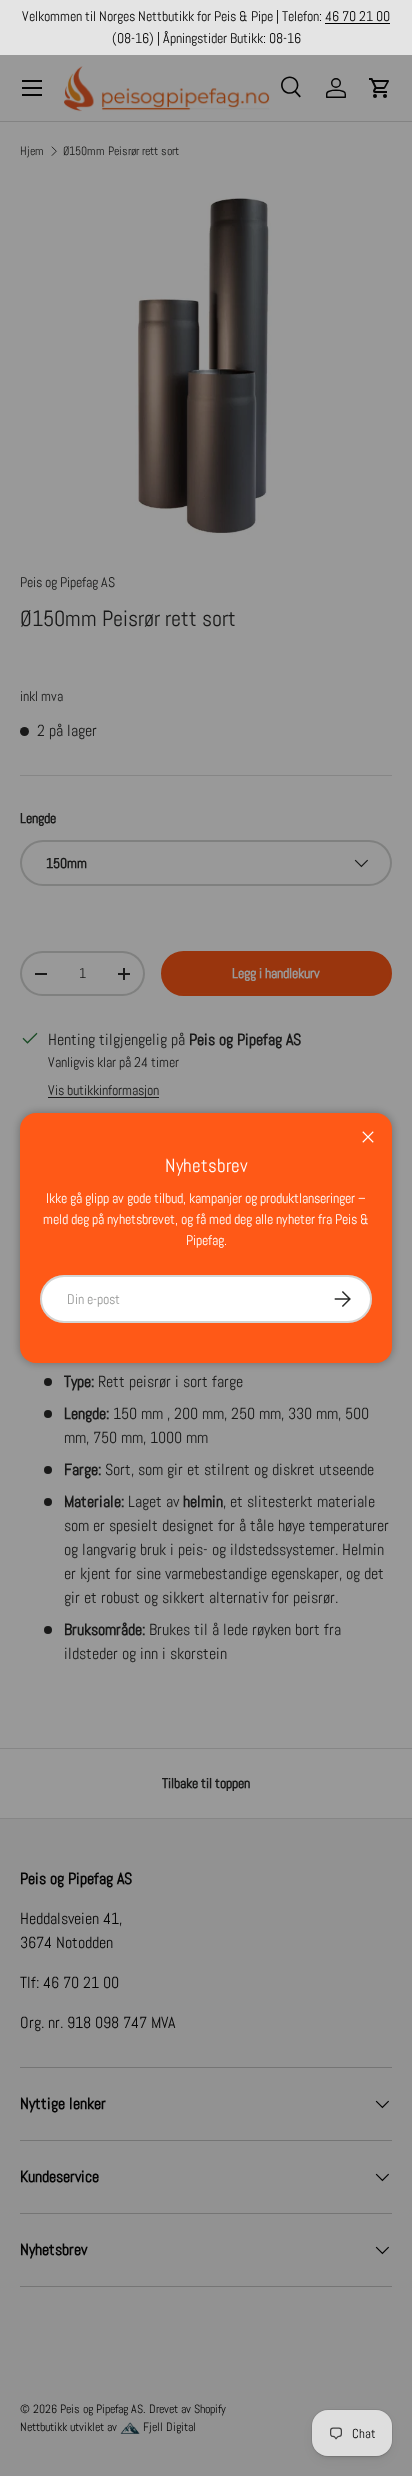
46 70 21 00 (357, 16)
